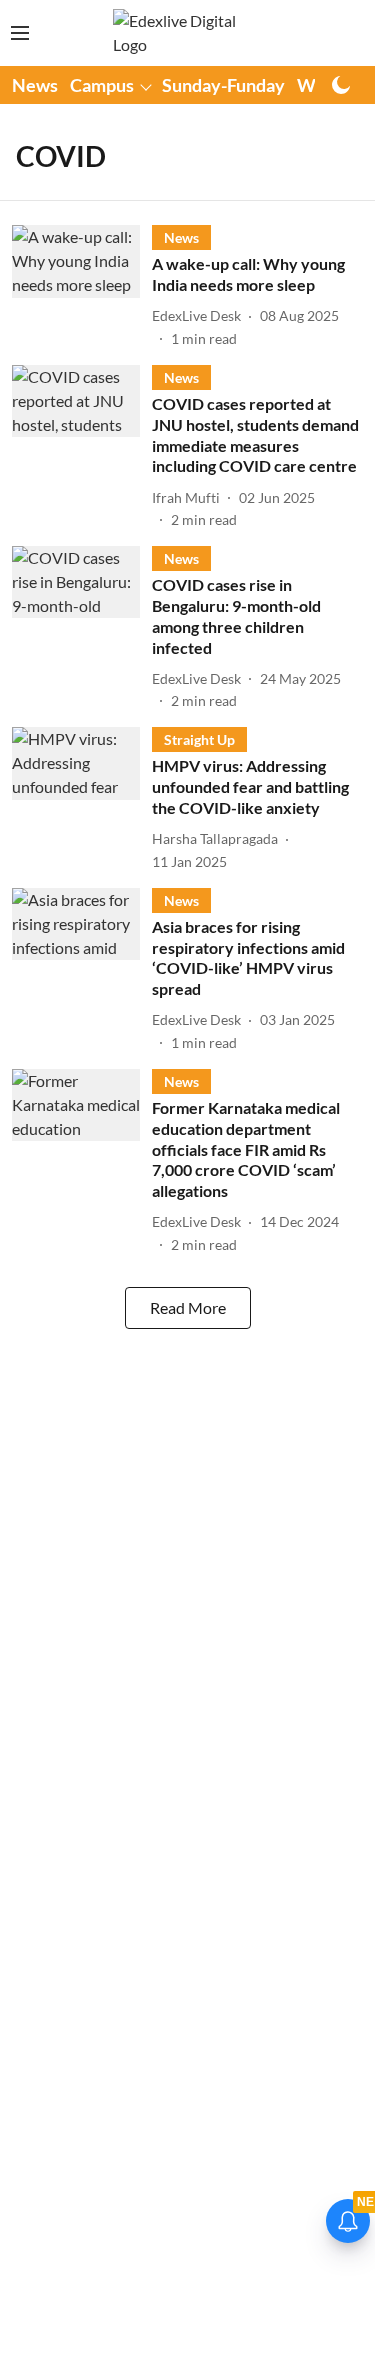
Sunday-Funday (223, 85)
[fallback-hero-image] (82, 287)
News (35, 85)
